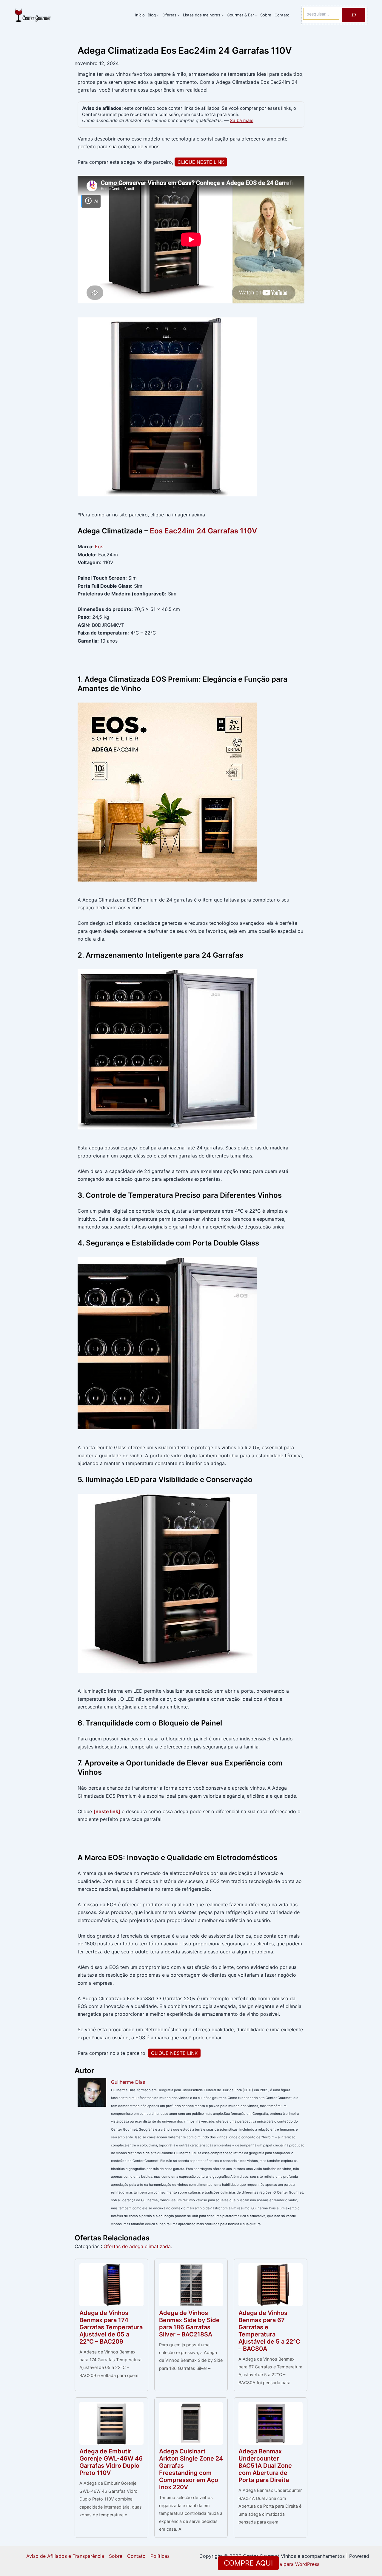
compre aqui (248, 2563)
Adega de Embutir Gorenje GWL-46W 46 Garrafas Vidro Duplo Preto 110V (111, 2462)
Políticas (160, 2556)
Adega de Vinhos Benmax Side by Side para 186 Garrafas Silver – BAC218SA (189, 2324)
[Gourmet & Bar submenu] (256, 15)
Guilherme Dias (128, 2082)
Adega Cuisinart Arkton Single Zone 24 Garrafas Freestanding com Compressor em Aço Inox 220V (191, 2469)
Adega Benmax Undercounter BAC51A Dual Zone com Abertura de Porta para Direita (265, 2466)
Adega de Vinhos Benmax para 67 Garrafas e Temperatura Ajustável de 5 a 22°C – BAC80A (269, 2331)
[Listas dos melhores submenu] (222, 15)
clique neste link (201, 162)
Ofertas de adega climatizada (137, 2246)
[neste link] (107, 1811)
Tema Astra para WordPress (288, 2564)
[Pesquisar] (354, 15)
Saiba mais (242, 120)
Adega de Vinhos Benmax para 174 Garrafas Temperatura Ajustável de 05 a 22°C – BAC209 (111, 2327)
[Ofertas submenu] (178, 15)
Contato (136, 2556)
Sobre (116, 2556)
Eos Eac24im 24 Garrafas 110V (203, 531)
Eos (99, 547)
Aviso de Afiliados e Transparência (65, 2556)
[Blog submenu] (158, 15)
